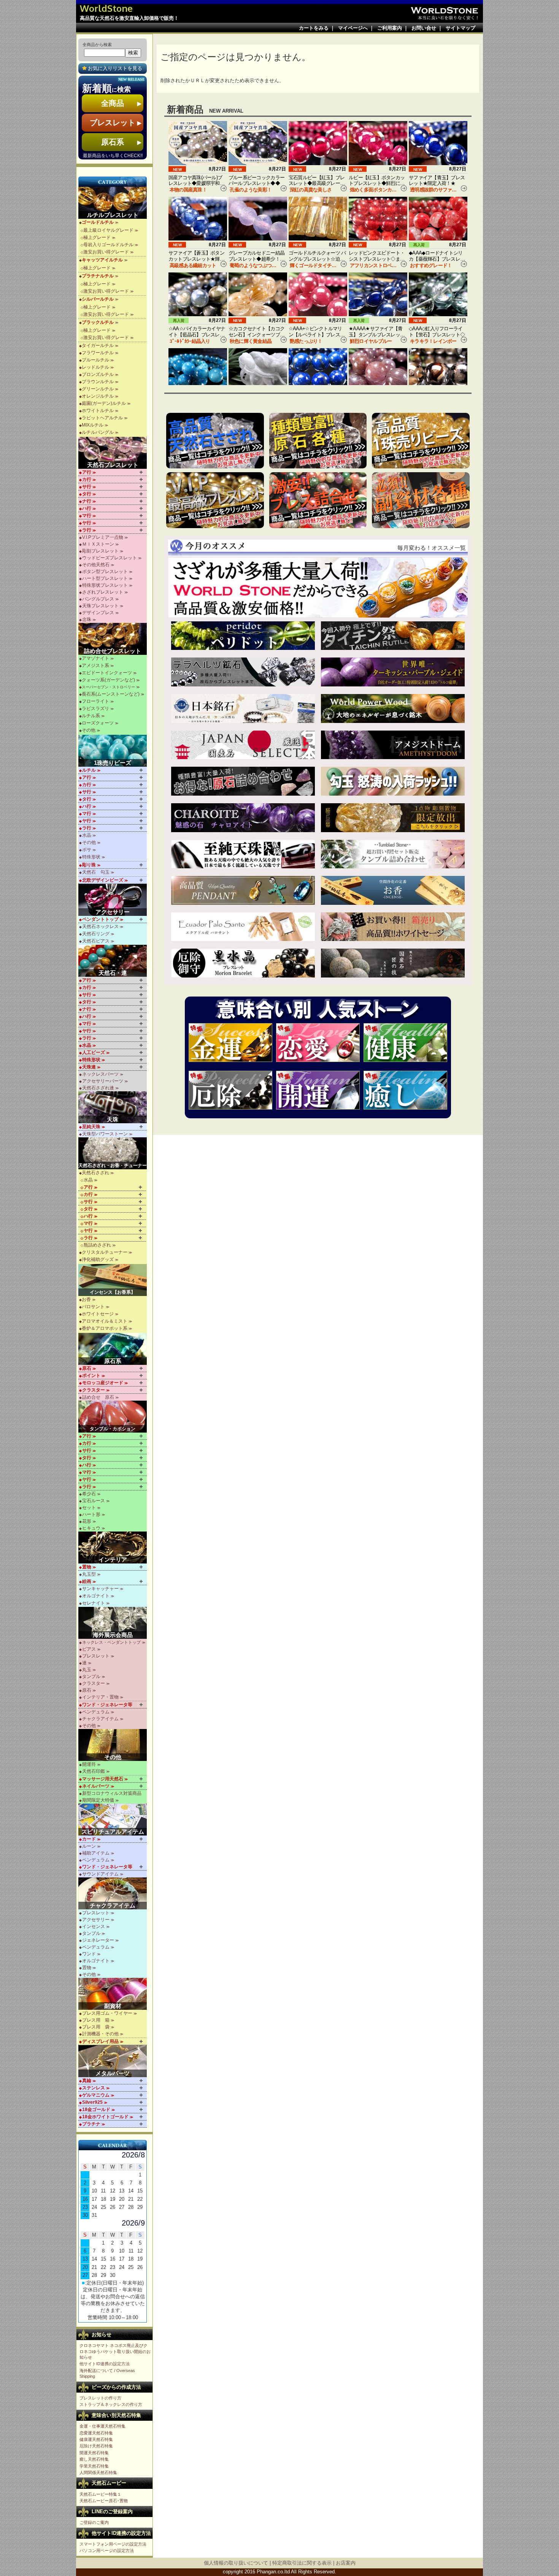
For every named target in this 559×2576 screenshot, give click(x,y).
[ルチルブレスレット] (113, 203)
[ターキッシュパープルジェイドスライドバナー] (393, 672)
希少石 (89, 1494)
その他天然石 (96, 565)
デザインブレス (98, 613)
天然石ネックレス (100, 927)
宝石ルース (94, 1501)
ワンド (89, 1954)
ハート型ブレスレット (105, 578)
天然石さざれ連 (98, 1088)
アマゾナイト (95, 658)
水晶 (87, 835)
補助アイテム (96, 1853)
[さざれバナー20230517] (318, 587)
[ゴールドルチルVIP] (393, 636)
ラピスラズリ (95, 708)
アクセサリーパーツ (103, 1081)
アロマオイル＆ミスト (105, 1321)
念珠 (87, 619)
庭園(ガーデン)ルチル (104, 403)
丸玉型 (89, 1574)
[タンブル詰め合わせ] (393, 854)
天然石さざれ (95, 1173)
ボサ (87, 850)
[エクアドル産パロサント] (243, 927)
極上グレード (97, 237)
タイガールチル (98, 345)
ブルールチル (95, 360)
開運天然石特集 (94, 2453)
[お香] (393, 890)
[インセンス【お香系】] (113, 1280)
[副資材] (113, 1994)
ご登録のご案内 (94, 2522)
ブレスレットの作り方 (100, 2398)
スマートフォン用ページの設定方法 (113, 2544)
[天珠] (113, 1107)
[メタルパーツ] (113, 2061)
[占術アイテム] (113, 1820)
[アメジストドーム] (393, 745)
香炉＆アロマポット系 (105, 1328)
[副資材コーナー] (421, 500)
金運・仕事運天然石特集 (102, 2426)
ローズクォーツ (98, 723)
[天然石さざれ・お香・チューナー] (113, 1153)
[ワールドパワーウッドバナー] (393, 708)
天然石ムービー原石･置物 (104, 2501)
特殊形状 (91, 857)
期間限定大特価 (98, 1800)
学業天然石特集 (94, 2466)
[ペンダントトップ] (243, 890)
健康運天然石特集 (96, 2439)
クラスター (94, 1683)
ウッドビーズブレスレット (110, 558)
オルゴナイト (96, 1596)
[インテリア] (113, 1548)
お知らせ (102, 2335)
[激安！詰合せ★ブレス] (318, 500)
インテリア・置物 (100, 1697)
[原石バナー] (318, 441)
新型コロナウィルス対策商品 (112, 1793)
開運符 (89, 1764)
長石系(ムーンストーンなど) (111, 694)
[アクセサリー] (113, 900)
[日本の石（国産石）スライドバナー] (243, 745)
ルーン (89, 1846)
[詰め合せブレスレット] (113, 639)
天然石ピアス (96, 941)
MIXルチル (93, 425)
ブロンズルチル (98, 374)
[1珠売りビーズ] (113, 751)
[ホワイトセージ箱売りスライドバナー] (393, 927)
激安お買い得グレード (106, 252)
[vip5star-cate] (215, 500)
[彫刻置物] (393, 818)
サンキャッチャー (100, 1589)
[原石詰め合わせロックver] (243, 781)
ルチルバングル (98, 432)
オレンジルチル (98, 396)
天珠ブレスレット (100, 606)
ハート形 (91, 1514)
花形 (87, 1521)
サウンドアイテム (100, 1874)
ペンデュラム (96, 1712)
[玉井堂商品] (393, 963)
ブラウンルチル (98, 382)
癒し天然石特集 (94, 2459)
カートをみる (314, 28)
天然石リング (96, 934)
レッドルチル (95, 367)
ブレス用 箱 (96, 2020)
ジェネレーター (98, 1940)
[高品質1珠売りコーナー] (421, 441)
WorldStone (106, 8)
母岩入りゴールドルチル (108, 245)
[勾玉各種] (393, 781)
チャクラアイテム (100, 1719)
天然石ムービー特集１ (100, 2494)
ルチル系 (91, 716)
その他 (89, 730)
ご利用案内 (390, 28)
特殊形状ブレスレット (105, 585)
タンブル (91, 1676)
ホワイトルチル (98, 411)
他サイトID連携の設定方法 (105, 2364)
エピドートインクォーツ (107, 673)
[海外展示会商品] (113, 1623)
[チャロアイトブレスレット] (243, 818)
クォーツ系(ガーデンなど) (108, 680)
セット (89, 1508)
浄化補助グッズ (98, 1259)
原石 (87, 1690)
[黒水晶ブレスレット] (243, 963)
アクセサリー (96, 1920)
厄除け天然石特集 (96, 2446)
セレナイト (94, 1603)
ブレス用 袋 (96, 2027)
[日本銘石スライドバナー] (243, 708)
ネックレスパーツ (100, 1074)
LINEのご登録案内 (112, 2512)
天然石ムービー (109, 2483)
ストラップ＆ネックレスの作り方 (111, 2404)
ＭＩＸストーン (98, 544)
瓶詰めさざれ (97, 1245)
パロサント (93, 1307)
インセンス (94, 1926)
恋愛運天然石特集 (96, 2433)
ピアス (89, 1649)
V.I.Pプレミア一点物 (103, 537)
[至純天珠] (243, 854)
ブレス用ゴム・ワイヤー (107, 2013)
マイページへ (353, 28)
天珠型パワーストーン (105, 1134)
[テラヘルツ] (243, 672)
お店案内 (346, 2563)
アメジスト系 (95, 665)
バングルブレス (98, 599)
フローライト (95, 701)
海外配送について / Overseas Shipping (107, 2373)
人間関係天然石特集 (98, 2473)
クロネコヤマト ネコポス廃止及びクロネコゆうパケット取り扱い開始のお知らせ (115, 2351)
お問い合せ (424, 28)
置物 (87, 1968)
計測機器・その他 (100, 2034)
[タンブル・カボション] (113, 1417)
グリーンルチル (98, 389)
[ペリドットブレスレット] (243, 636)
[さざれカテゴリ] (215, 441)
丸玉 (87, 1670)
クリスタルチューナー (105, 1252)
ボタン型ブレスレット (105, 572)
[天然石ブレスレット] (113, 453)
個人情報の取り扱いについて (236, 2563)
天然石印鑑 (94, 1771)
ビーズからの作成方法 (116, 2387)
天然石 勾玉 (96, 872)
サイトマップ (461, 28)
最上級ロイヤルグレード (108, 230)
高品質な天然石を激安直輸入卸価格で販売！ (129, 18)
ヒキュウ (91, 1528)
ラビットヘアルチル (102, 418)
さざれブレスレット (103, 592)
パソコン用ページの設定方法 (107, 2551)
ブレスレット (96, 1656)
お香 (86, 1299)
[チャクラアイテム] (113, 1893)
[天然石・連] (113, 961)
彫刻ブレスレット (100, 551)
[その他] (113, 1745)
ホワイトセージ (98, 1314)
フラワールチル (98, 353)
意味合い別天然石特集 (116, 2415)
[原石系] (113, 1349)
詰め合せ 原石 (98, 1397)
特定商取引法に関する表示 (302, 2563)
